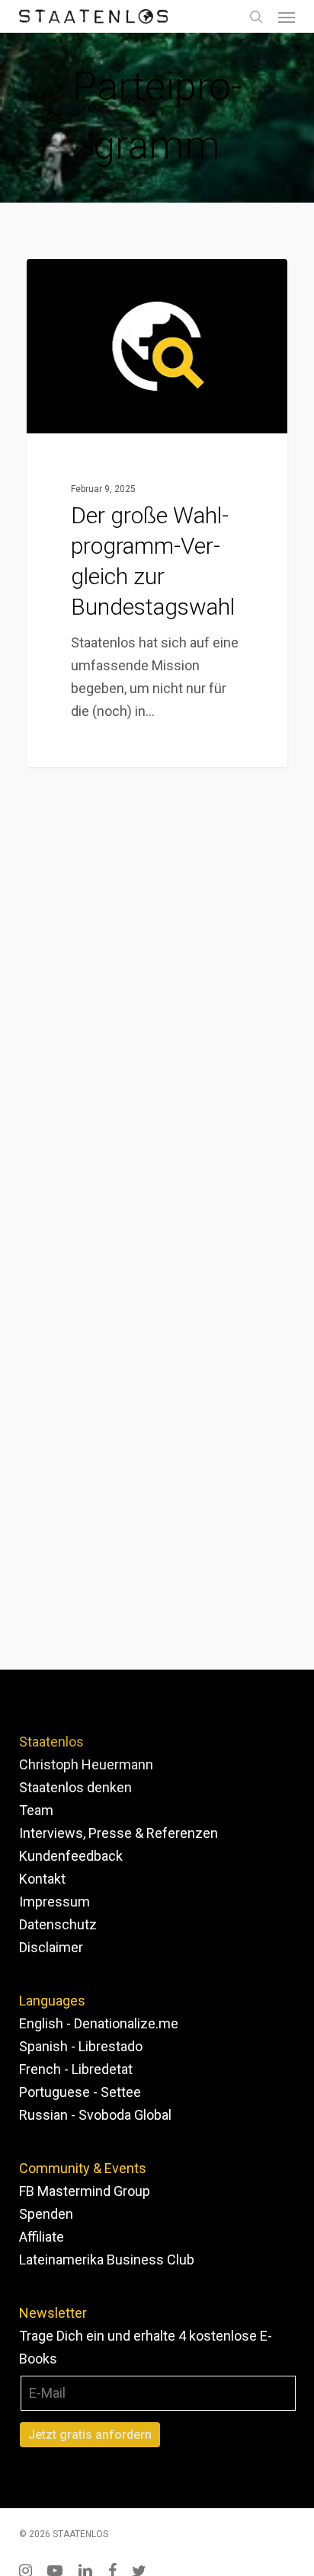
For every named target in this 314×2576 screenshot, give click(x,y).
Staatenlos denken (75, 1787)
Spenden (46, 2214)
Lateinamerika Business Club (107, 2260)
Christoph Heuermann (86, 1764)
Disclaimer (51, 1947)
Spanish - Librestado (81, 2046)
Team (36, 1810)
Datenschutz (58, 1924)
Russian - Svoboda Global (95, 2115)
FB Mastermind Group (85, 2191)
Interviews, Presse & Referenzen (119, 1833)
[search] (256, 16)
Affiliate (42, 2237)
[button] (287, 17)
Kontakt (42, 1879)
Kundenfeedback (71, 1856)
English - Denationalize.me (99, 2023)
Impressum (54, 1902)
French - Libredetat (76, 2069)
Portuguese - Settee (80, 2092)
